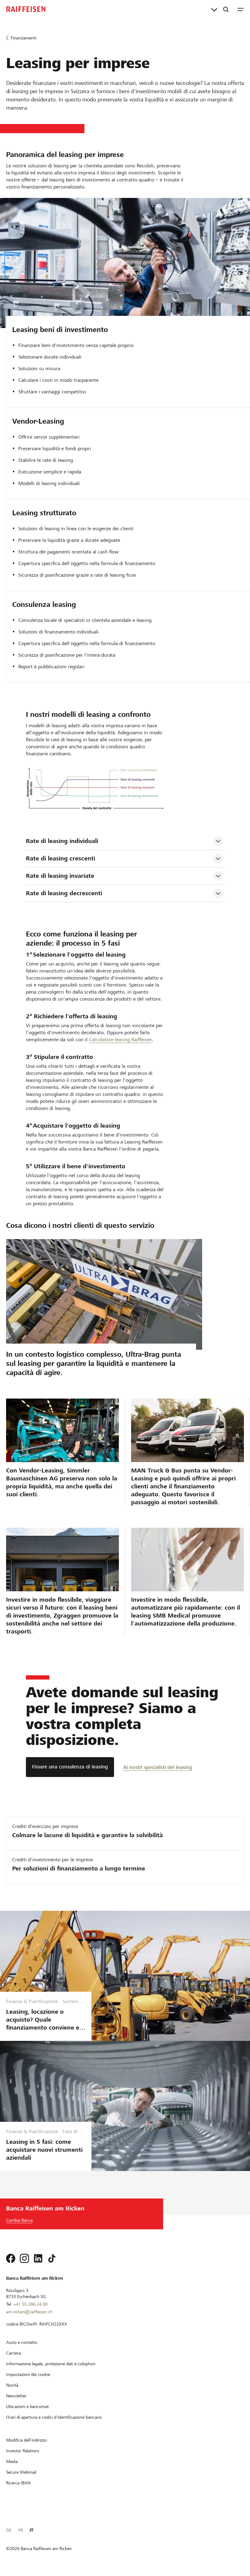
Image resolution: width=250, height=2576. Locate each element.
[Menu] (241, 9)
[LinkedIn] (38, 2258)
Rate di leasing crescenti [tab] (61, 858)
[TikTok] (52, 2258)
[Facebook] (11, 2258)
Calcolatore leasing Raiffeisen (120, 1040)
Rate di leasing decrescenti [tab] (64, 893)
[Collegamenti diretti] (214, 9)
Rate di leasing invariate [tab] (60, 876)
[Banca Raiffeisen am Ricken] (26, 9)
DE (9, 2530)
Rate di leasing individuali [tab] (62, 841)
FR (21, 2530)
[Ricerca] (226, 9)
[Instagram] (24, 2258)
